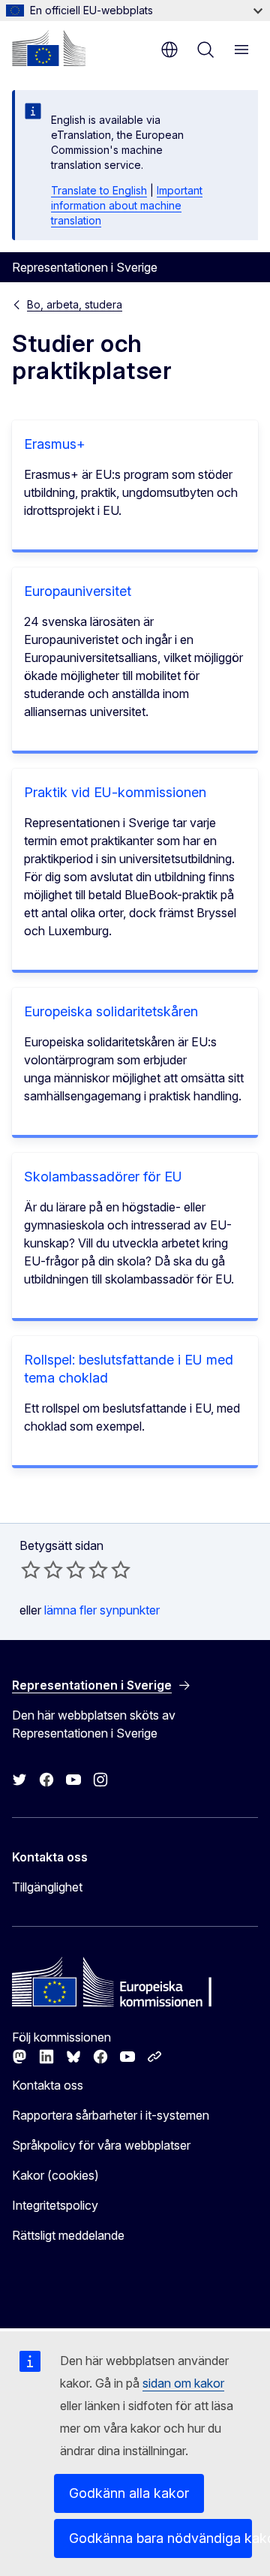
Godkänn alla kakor (129, 2493)
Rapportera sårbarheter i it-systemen (111, 2115)
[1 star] (31, 1569)
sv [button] (169, 50)
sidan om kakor (183, 2383)
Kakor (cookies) (55, 2175)
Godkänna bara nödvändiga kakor (160, 2538)
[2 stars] (42, 1569)
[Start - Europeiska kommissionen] (49, 48)
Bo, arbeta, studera (75, 304)
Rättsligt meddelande (68, 2235)
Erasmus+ (55, 444)
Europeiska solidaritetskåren (111, 1011)
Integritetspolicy (55, 2205)
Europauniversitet (78, 591)
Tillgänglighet (47, 1887)
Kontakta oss (48, 2085)
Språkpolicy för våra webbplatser (101, 2145)
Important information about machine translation (127, 205)
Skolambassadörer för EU (103, 1177)
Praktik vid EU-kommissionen (115, 792)
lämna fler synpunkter (102, 1610)
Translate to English (99, 190)
